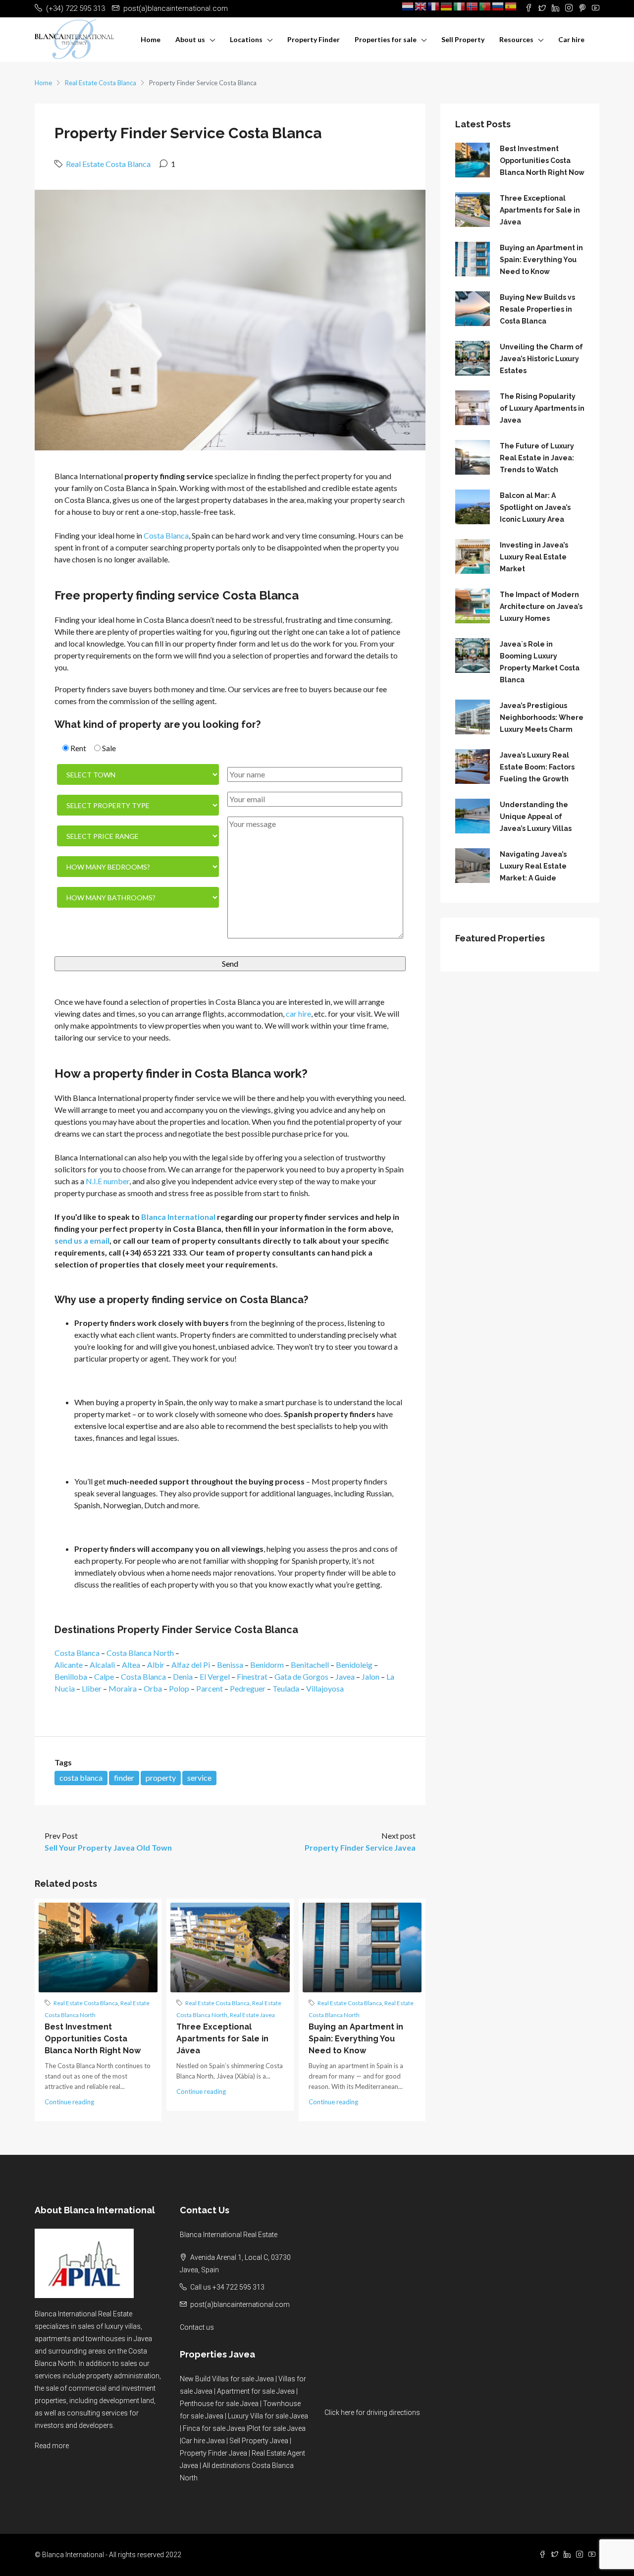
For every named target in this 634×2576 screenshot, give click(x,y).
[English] (421, 6)
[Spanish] (511, 6)
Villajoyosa (325, 1688)
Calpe (104, 1676)
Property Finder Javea (213, 2453)
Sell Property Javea (259, 2441)
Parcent (210, 1688)
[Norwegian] (473, 6)
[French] (434, 6)
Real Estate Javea (252, 2015)
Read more (52, 2446)
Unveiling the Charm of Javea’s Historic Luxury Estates (541, 359)
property (161, 1778)
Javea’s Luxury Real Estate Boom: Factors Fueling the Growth (537, 767)
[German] (447, 6)
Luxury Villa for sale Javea (268, 2416)
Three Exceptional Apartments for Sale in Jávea (222, 2039)
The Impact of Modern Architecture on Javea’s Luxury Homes (541, 606)
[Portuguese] (485, 6)
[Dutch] (408, 6)
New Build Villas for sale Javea (227, 2379)
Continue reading (69, 2102)
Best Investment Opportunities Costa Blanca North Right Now (93, 2039)
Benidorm (267, 1665)
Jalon (370, 1676)
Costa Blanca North (140, 1653)
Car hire (571, 39)
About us (190, 39)
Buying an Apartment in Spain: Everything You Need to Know (356, 2039)
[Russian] (498, 6)
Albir (156, 1665)
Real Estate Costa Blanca (101, 83)
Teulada (286, 1688)
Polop (179, 1688)
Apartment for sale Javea (256, 2391)
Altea (131, 1665)
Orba (153, 1688)
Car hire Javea (203, 2441)
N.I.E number (107, 1181)
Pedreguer (248, 1688)
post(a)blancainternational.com (240, 2304)
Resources (516, 39)
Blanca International (178, 1217)
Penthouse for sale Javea (219, 2404)
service (199, 1778)
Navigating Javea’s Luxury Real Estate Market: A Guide (533, 866)
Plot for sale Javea (277, 2428)
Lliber (92, 1688)
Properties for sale (386, 39)
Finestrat (252, 1676)
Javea (345, 1676)
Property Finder (314, 39)
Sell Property (463, 39)
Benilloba (71, 1676)
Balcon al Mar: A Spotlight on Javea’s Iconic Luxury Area (535, 507)
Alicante (69, 1665)
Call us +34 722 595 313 (227, 2287)
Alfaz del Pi (191, 1665)
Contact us (197, 2327)
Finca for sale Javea (214, 2428)
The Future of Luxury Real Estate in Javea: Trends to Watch (537, 458)
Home (151, 39)
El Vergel (215, 1676)
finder (124, 1778)
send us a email (82, 1240)
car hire (298, 1014)
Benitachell (310, 1665)
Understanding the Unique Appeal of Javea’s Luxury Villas (536, 817)
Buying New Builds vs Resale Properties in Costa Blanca (537, 309)
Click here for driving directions (372, 2412)
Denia (183, 1676)
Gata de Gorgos (301, 1676)
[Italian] (460, 6)
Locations (246, 39)
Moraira (123, 1688)
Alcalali (102, 1665)
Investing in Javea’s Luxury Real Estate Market (534, 557)
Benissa (230, 1665)
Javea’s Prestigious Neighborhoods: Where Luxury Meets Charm (542, 717)
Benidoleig (354, 1665)
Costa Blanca (166, 535)
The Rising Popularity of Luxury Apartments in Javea (542, 408)
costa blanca (81, 1778)
